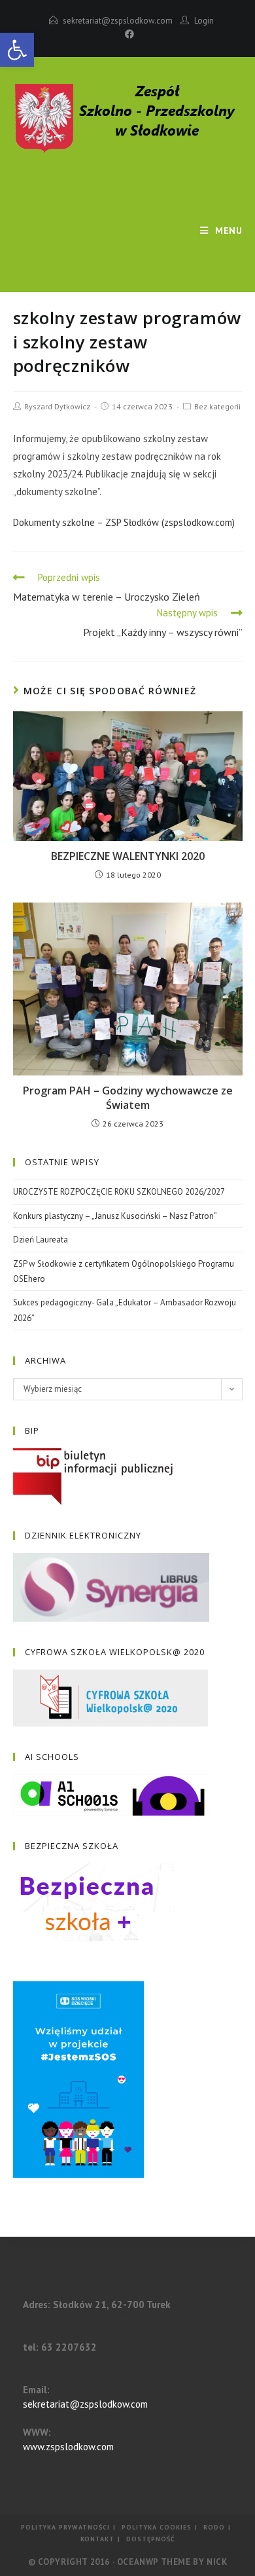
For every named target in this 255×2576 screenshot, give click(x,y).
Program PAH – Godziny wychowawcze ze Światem (128, 1098)
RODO (214, 2527)
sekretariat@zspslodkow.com (118, 21)
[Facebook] (127, 34)
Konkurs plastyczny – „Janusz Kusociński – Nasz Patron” (115, 1216)
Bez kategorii (217, 406)
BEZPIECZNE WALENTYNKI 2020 (128, 856)
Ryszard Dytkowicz (57, 406)
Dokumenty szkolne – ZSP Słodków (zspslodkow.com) (124, 522)
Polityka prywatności (65, 2527)
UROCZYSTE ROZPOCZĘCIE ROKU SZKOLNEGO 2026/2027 (119, 1192)
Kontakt (97, 2539)
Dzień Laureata (41, 1240)
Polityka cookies (157, 2527)
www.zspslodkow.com (68, 2447)
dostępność (151, 2539)
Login (204, 21)
